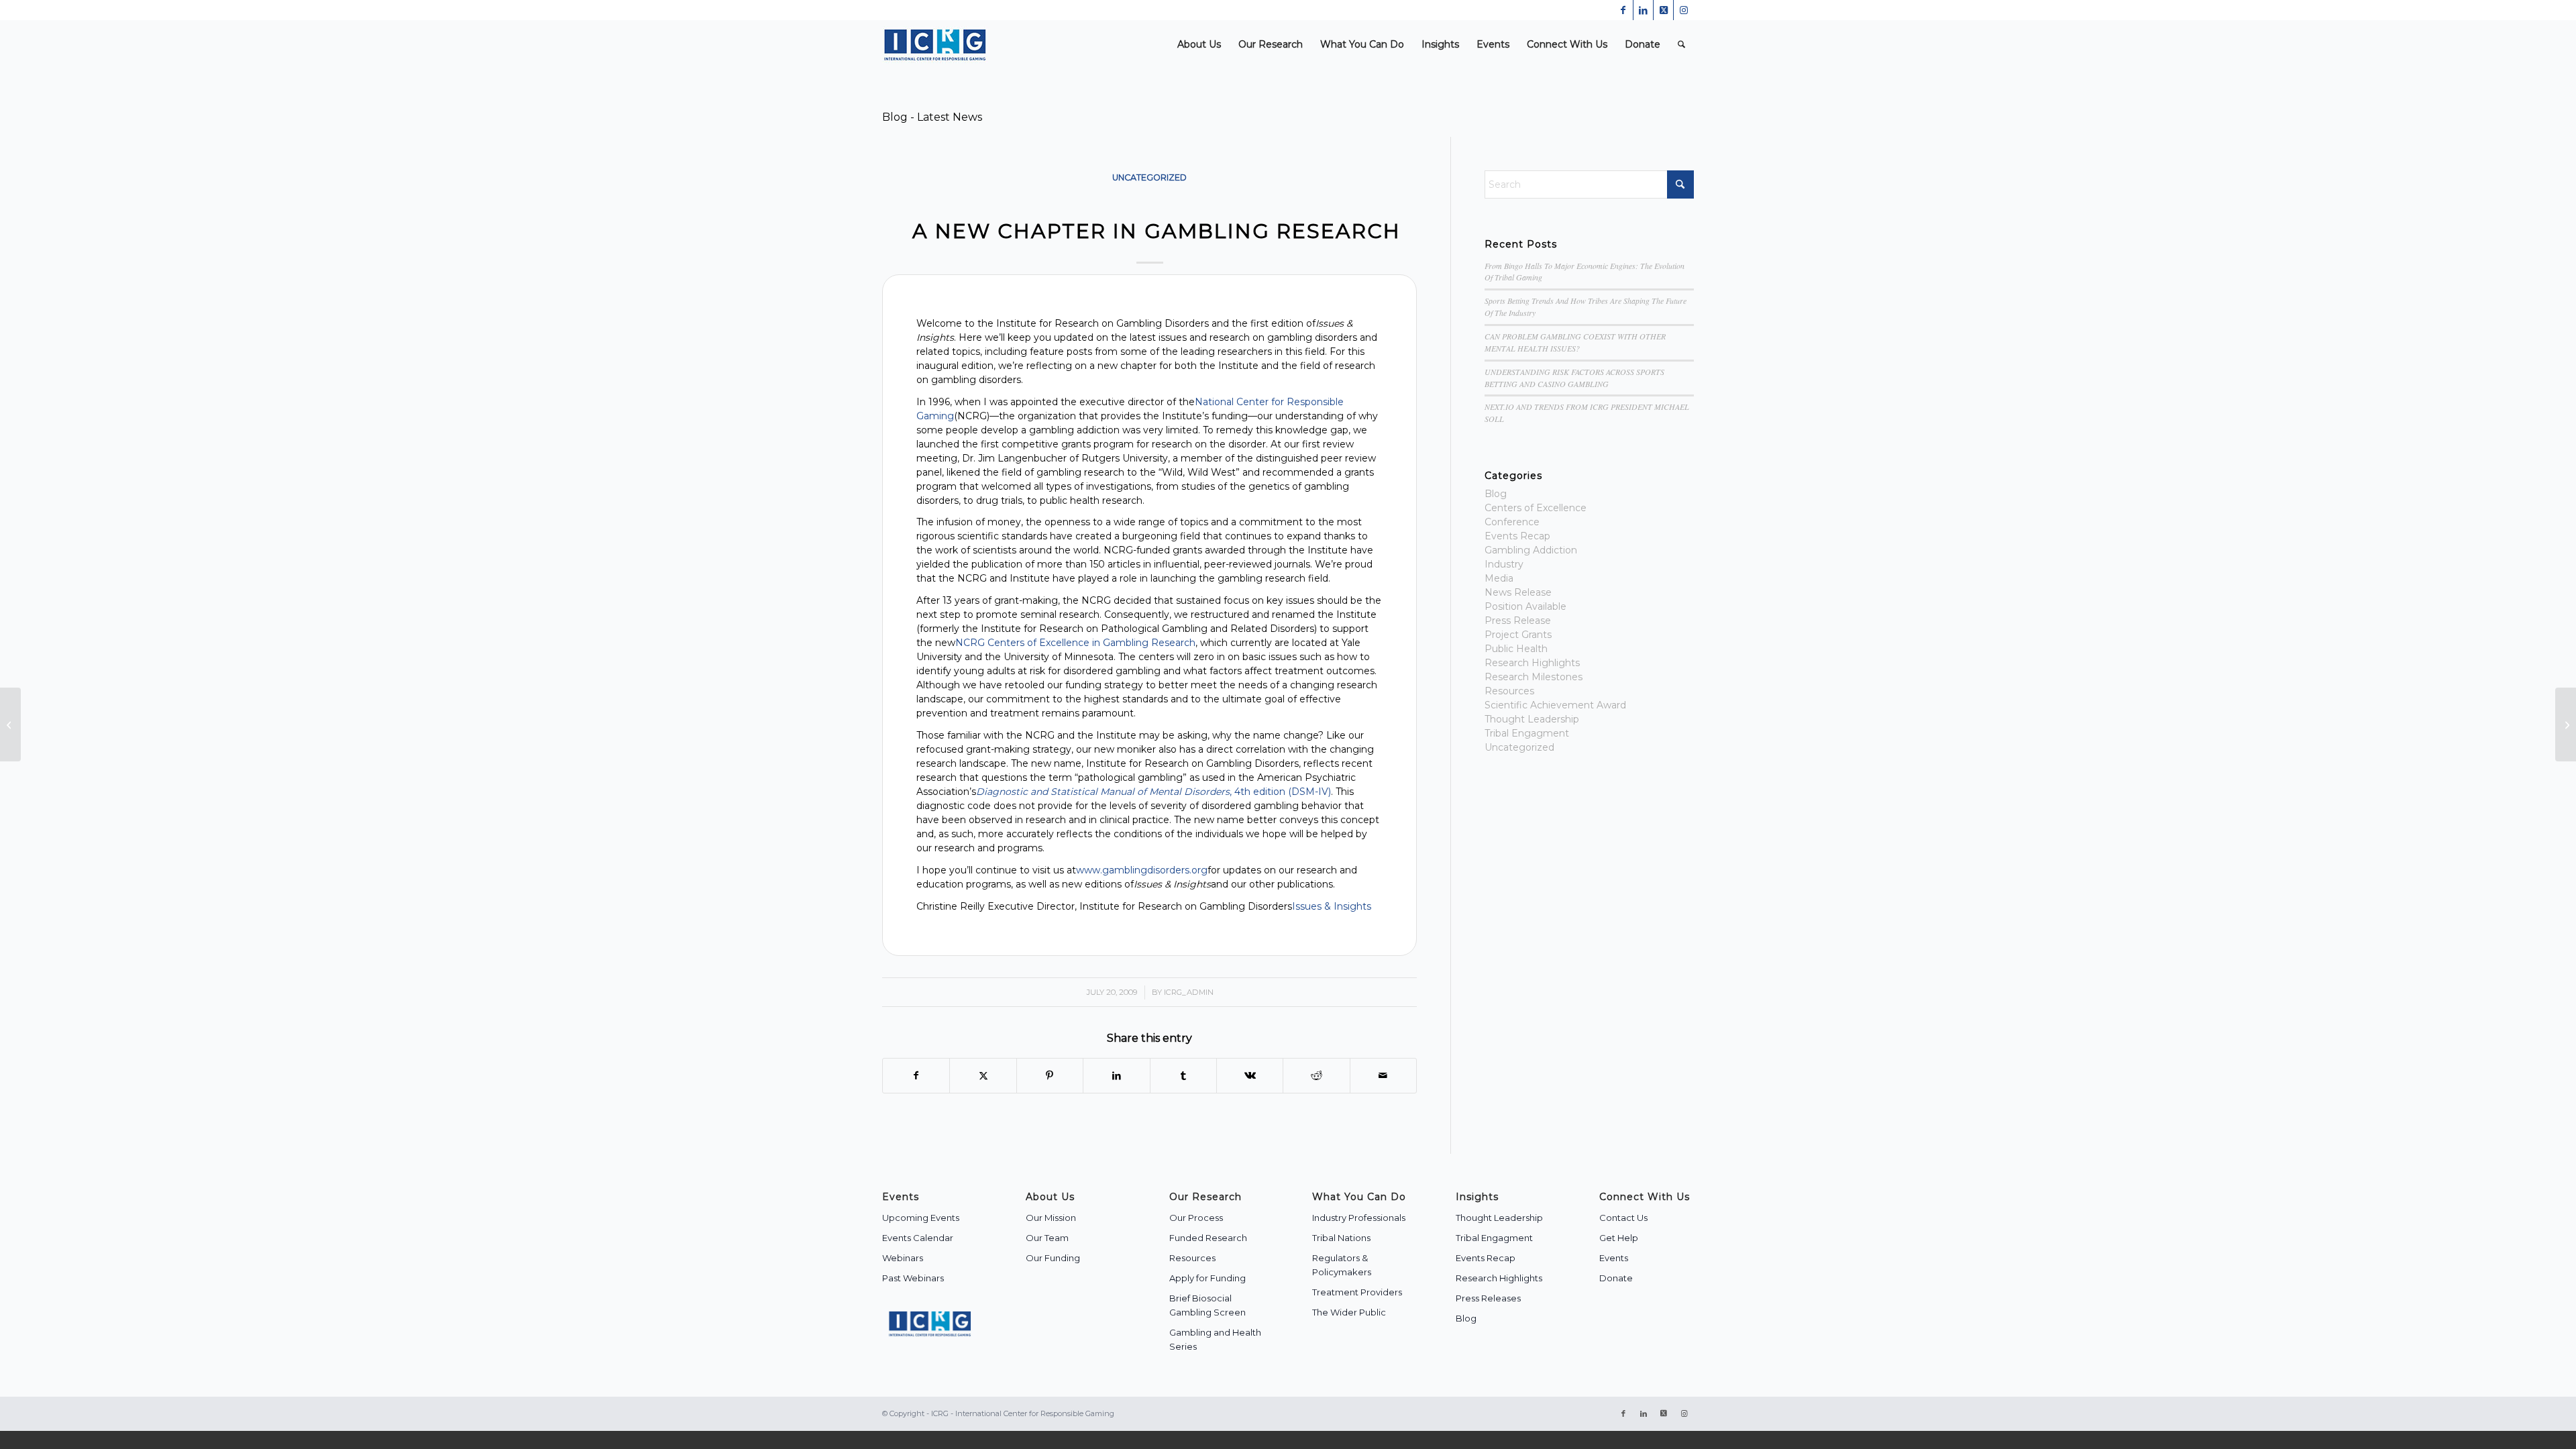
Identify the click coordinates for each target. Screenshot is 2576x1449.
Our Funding (1053, 1258)
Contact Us (1623, 1218)
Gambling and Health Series (1215, 1339)
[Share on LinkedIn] (1116, 1076)
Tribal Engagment (1527, 733)
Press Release (1518, 621)
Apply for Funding (1207, 1278)
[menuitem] (1199, 45)
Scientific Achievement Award (1555, 705)
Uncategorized (1149, 177)
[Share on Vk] (1250, 1076)
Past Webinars (913, 1278)
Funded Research (1208, 1238)
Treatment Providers (1357, 1292)
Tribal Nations (1341, 1238)
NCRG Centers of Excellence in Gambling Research (1075, 643)
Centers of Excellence (1536, 508)
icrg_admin (1189, 992)
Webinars (903, 1258)
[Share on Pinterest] (1050, 1076)
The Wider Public (1349, 1312)
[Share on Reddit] (1316, 1076)
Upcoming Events (921, 1218)
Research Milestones (1534, 677)
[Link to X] (1663, 10)
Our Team (1047, 1238)
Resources (1509, 691)
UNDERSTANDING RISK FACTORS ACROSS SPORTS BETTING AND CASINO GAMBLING (1574, 378)
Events (1614, 1258)
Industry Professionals (1359, 1218)
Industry (1504, 564)
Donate (1616, 1278)
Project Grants (1518, 635)
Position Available (1525, 606)
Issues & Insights (1332, 906)
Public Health (1516, 649)
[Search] (1681, 45)
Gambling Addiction (1531, 550)
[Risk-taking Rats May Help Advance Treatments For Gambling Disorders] (10, 724)
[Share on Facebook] (916, 1076)
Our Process (1196, 1218)
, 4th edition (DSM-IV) (1153, 792)
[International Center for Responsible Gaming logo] (935, 45)
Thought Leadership (1532, 719)
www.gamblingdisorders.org (1142, 870)
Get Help (1619, 1238)
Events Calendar (918, 1238)
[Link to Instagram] (1684, 10)
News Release (1518, 592)
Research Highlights (1532, 663)
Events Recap (1517, 536)
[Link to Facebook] (1623, 10)
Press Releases (1488, 1298)
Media (1499, 578)
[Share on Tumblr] (1183, 1076)
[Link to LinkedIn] (1643, 10)
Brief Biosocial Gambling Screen (1207, 1305)
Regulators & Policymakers (1342, 1265)
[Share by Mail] (1383, 1076)
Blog (1496, 494)
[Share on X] (983, 1076)
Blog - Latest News (932, 117)
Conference (1512, 522)
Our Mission (1051, 1218)
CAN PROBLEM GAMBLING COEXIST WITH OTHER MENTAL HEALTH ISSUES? (1575, 342)
